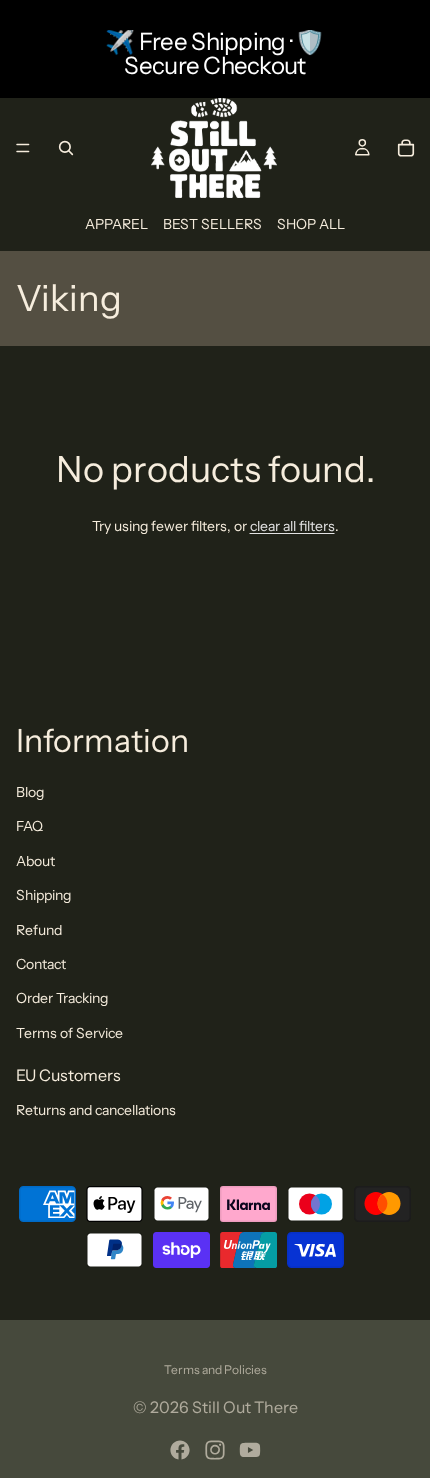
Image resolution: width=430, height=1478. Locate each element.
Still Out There (245, 1407)
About (35, 861)
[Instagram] (215, 1450)
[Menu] (23, 148)
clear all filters (292, 526)
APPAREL (116, 224)
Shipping (43, 895)
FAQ (29, 826)
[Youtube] (250, 1450)
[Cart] (406, 148)
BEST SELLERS (212, 224)
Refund (39, 930)
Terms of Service (69, 1033)
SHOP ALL (311, 224)
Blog (30, 792)
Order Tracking (62, 998)
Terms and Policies (215, 1369)
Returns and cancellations (96, 1110)
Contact (41, 964)
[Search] (66, 148)
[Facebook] (180, 1450)
